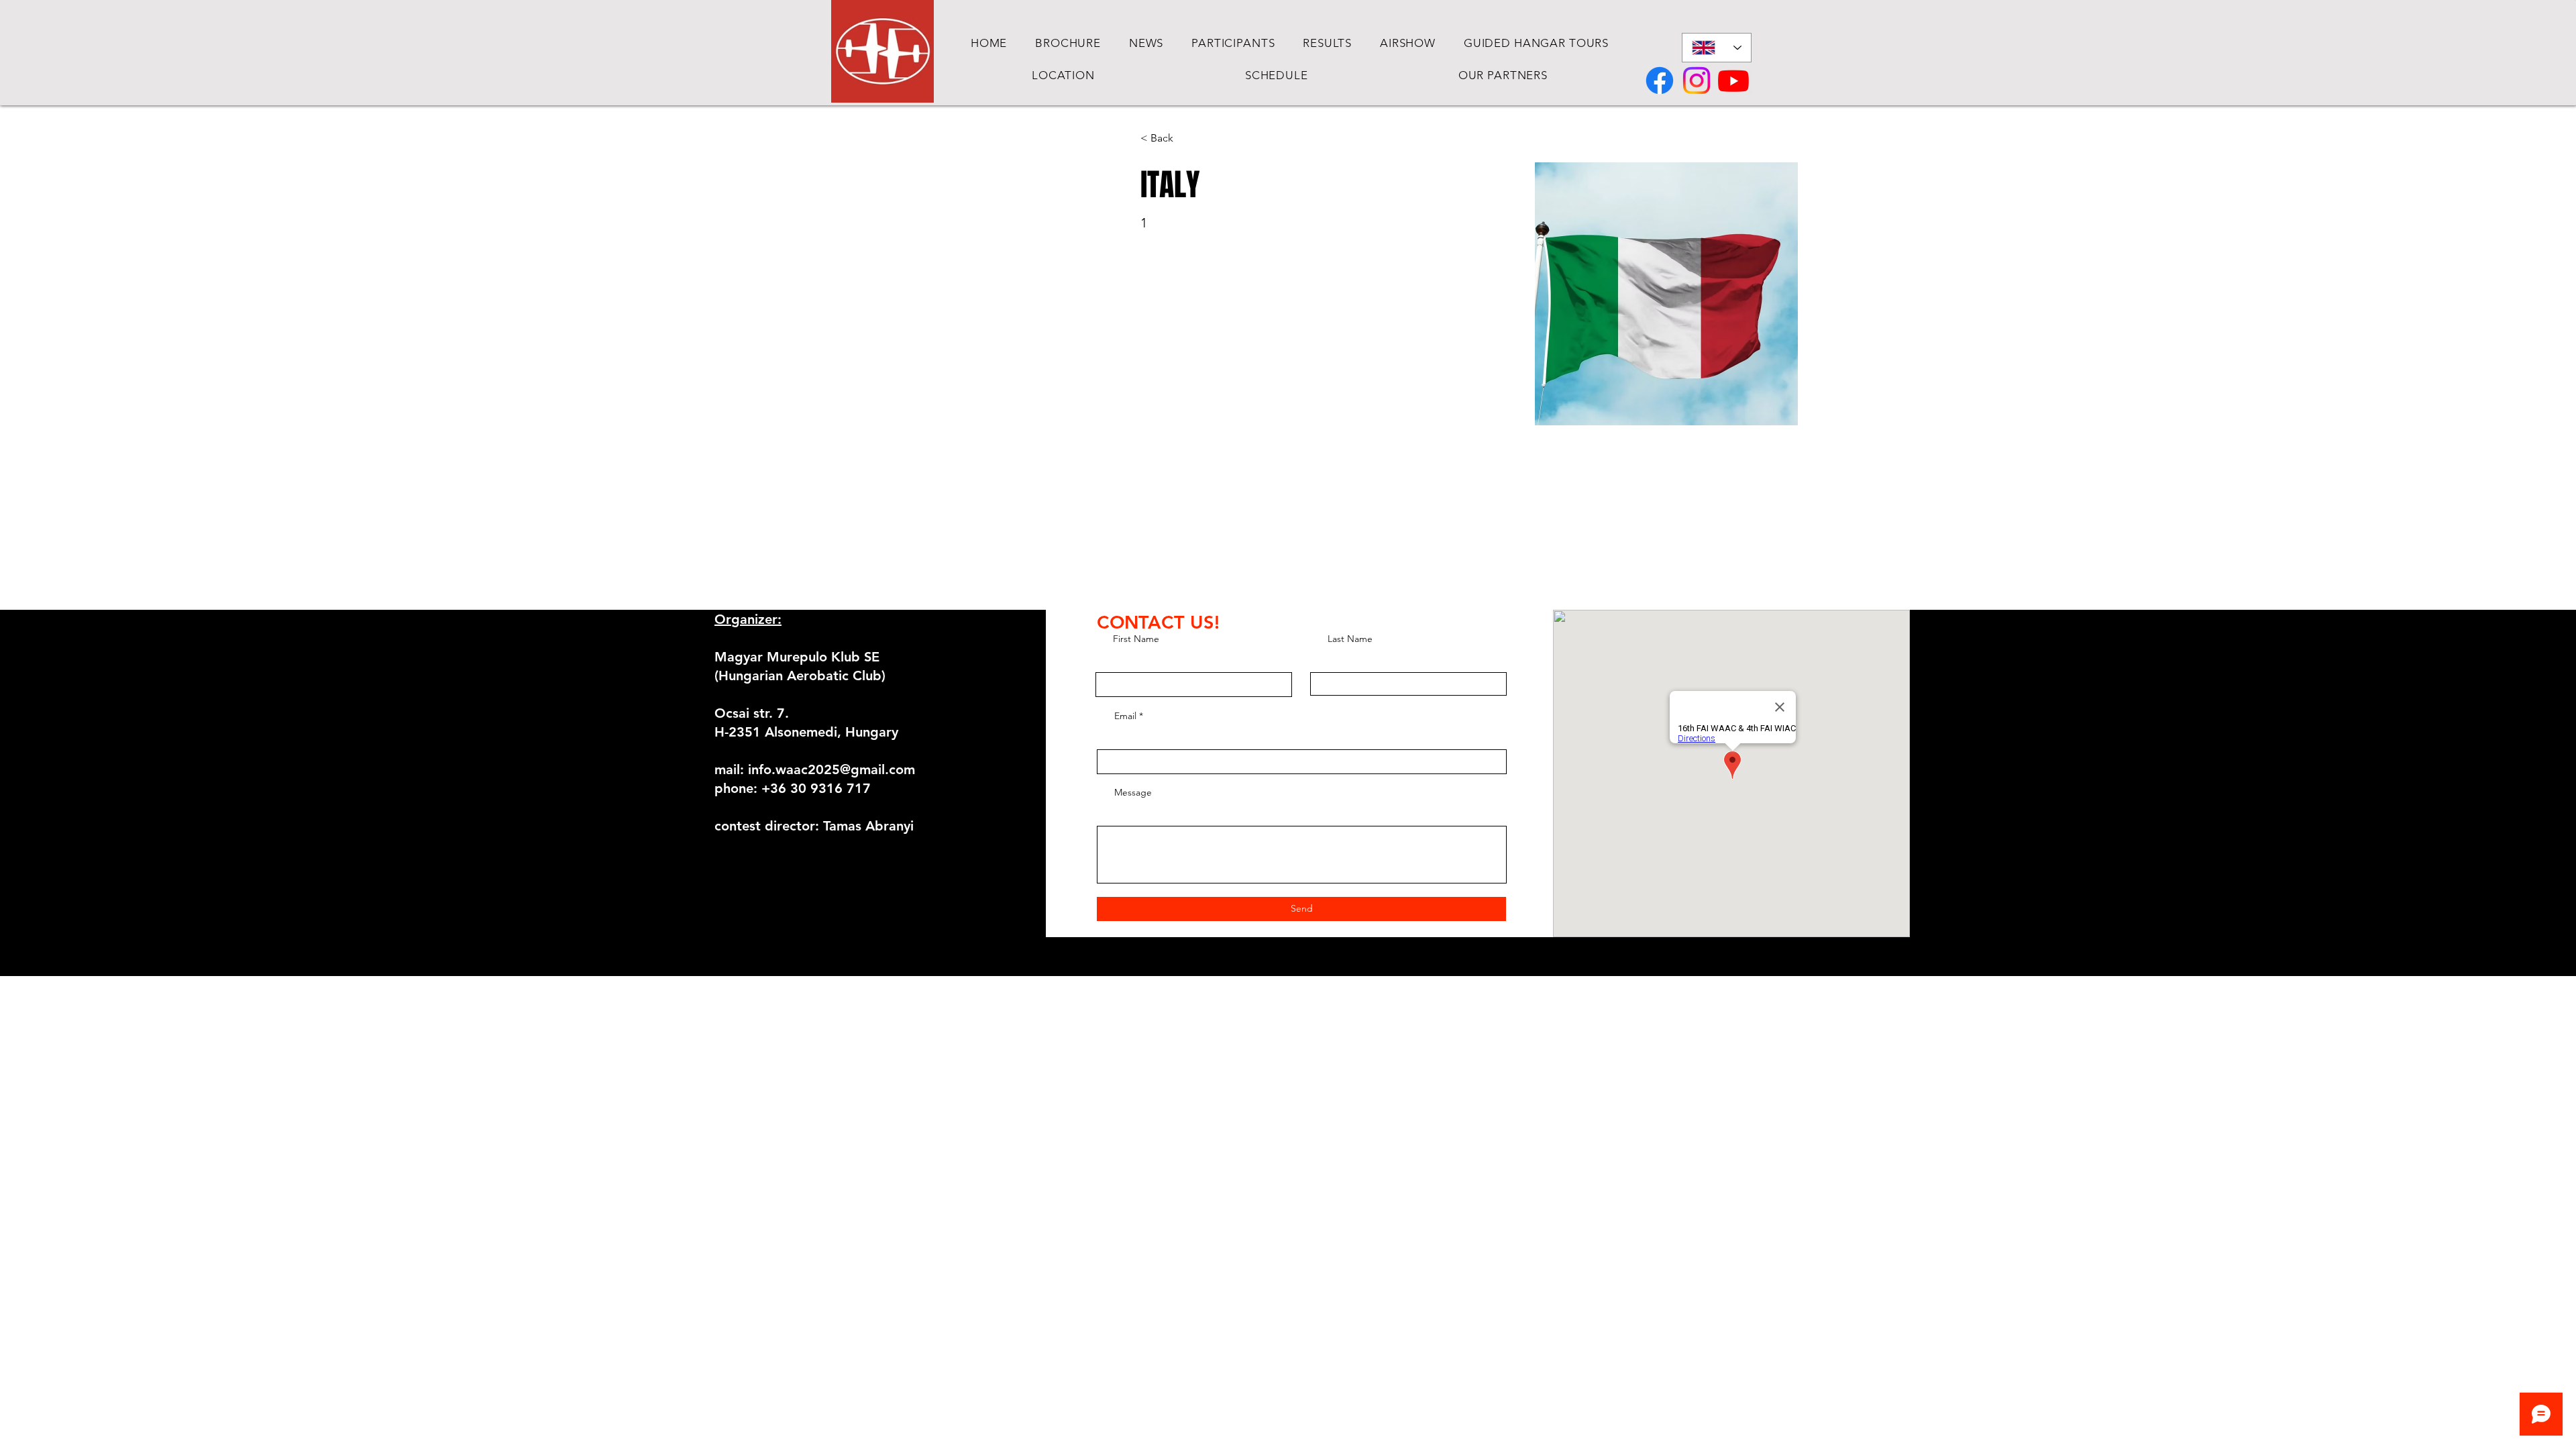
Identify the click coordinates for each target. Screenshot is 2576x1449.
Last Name (1350, 639)
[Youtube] (1733, 80)
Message (1133, 792)
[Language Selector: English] (1717, 48)
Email (1125, 716)
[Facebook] (1660, 80)
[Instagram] (1697, 80)
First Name (1136, 639)
